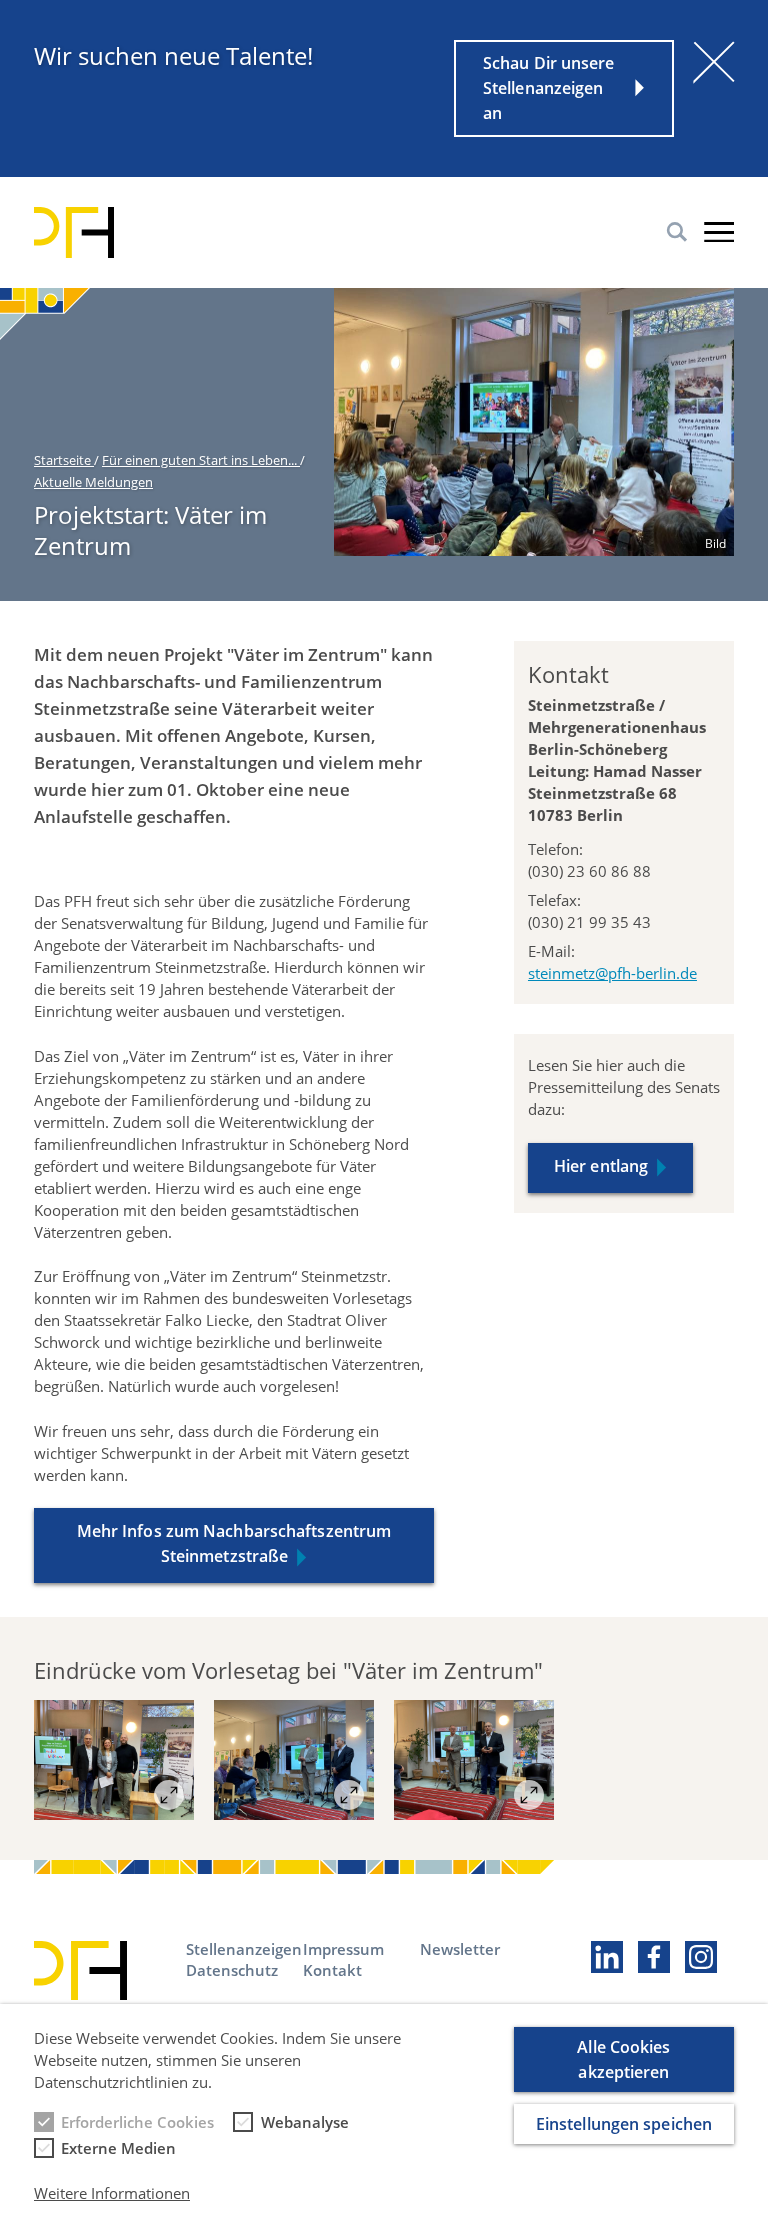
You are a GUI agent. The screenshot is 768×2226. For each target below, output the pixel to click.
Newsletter (460, 1949)
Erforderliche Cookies (137, 2122)
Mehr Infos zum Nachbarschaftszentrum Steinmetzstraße (234, 1543)
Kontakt (332, 1970)
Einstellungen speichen (624, 2124)
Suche (677, 232)
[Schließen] (714, 62)
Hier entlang (601, 1166)
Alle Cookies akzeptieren (623, 2059)
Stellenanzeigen (244, 1949)
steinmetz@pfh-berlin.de (612, 973)
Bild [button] (715, 543)
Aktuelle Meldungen (93, 482)
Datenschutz (232, 1970)
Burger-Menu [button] (719, 232)
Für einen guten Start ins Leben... (201, 460)
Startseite (64, 460)
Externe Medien (118, 2148)
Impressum (343, 1949)
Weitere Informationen (112, 2193)
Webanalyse (305, 2122)
